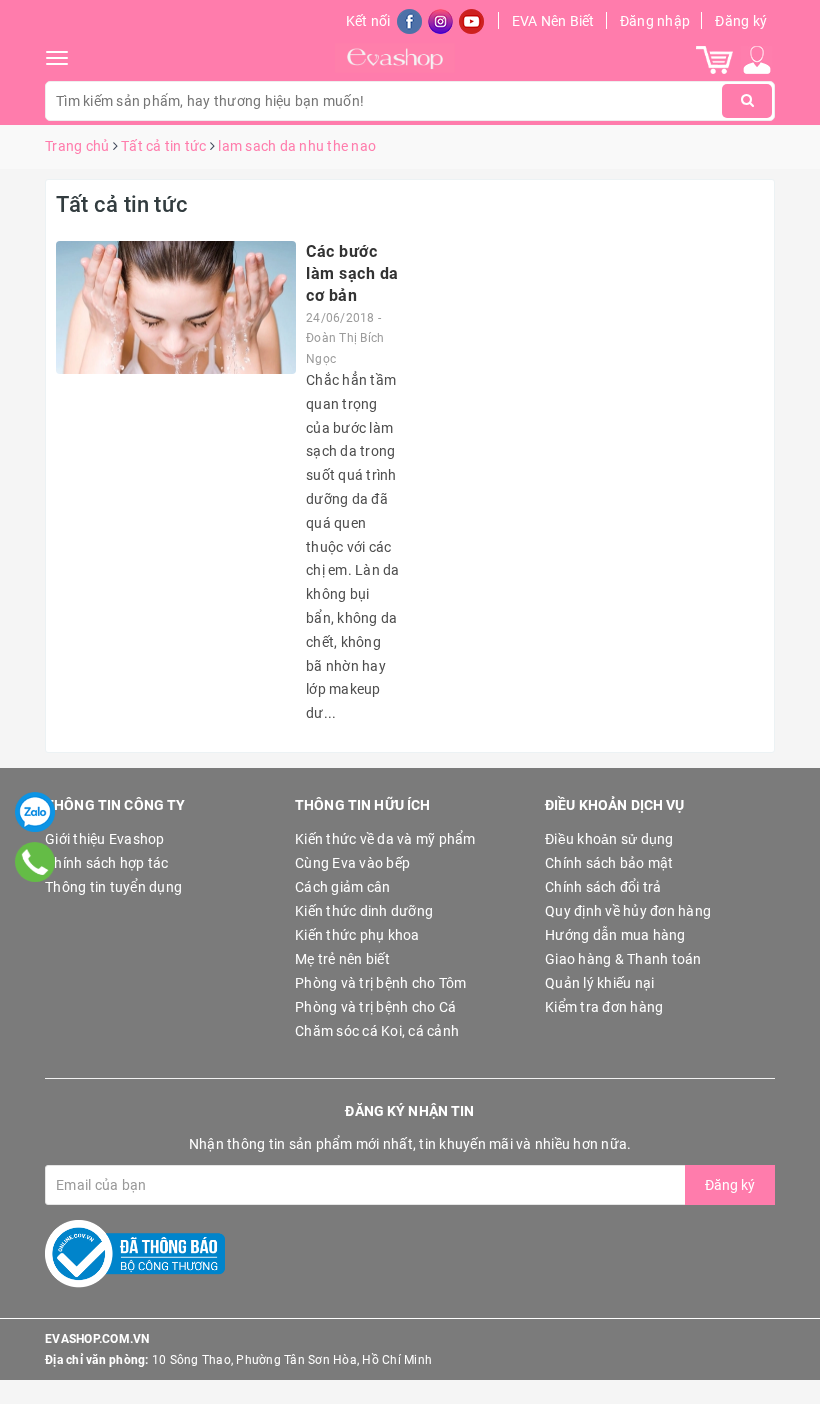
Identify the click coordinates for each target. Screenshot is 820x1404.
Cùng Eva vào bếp (352, 863)
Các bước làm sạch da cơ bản (352, 274)
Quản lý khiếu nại (599, 983)
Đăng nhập (655, 21)
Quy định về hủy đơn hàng (628, 911)
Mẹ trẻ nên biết (342, 959)
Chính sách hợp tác (107, 863)
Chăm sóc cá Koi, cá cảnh (377, 1031)
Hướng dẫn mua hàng (615, 935)
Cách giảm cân (342, 887)
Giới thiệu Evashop (105, 839)
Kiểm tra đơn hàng (604, 1007)
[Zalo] (35, 812)
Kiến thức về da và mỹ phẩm (385, 839)
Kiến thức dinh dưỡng (364, 911)
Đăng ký (741, 21)
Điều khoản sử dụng (609, 839)
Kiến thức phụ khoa (357, 935)
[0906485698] (35, 862)
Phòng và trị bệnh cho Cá (375, 1007)
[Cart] (714, 59)
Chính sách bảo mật (609, 863)
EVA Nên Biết (553, 21)
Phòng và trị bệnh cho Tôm (380, 983)
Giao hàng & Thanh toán (623, 959)
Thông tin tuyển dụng (113, 887)
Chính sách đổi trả (603, 887)
